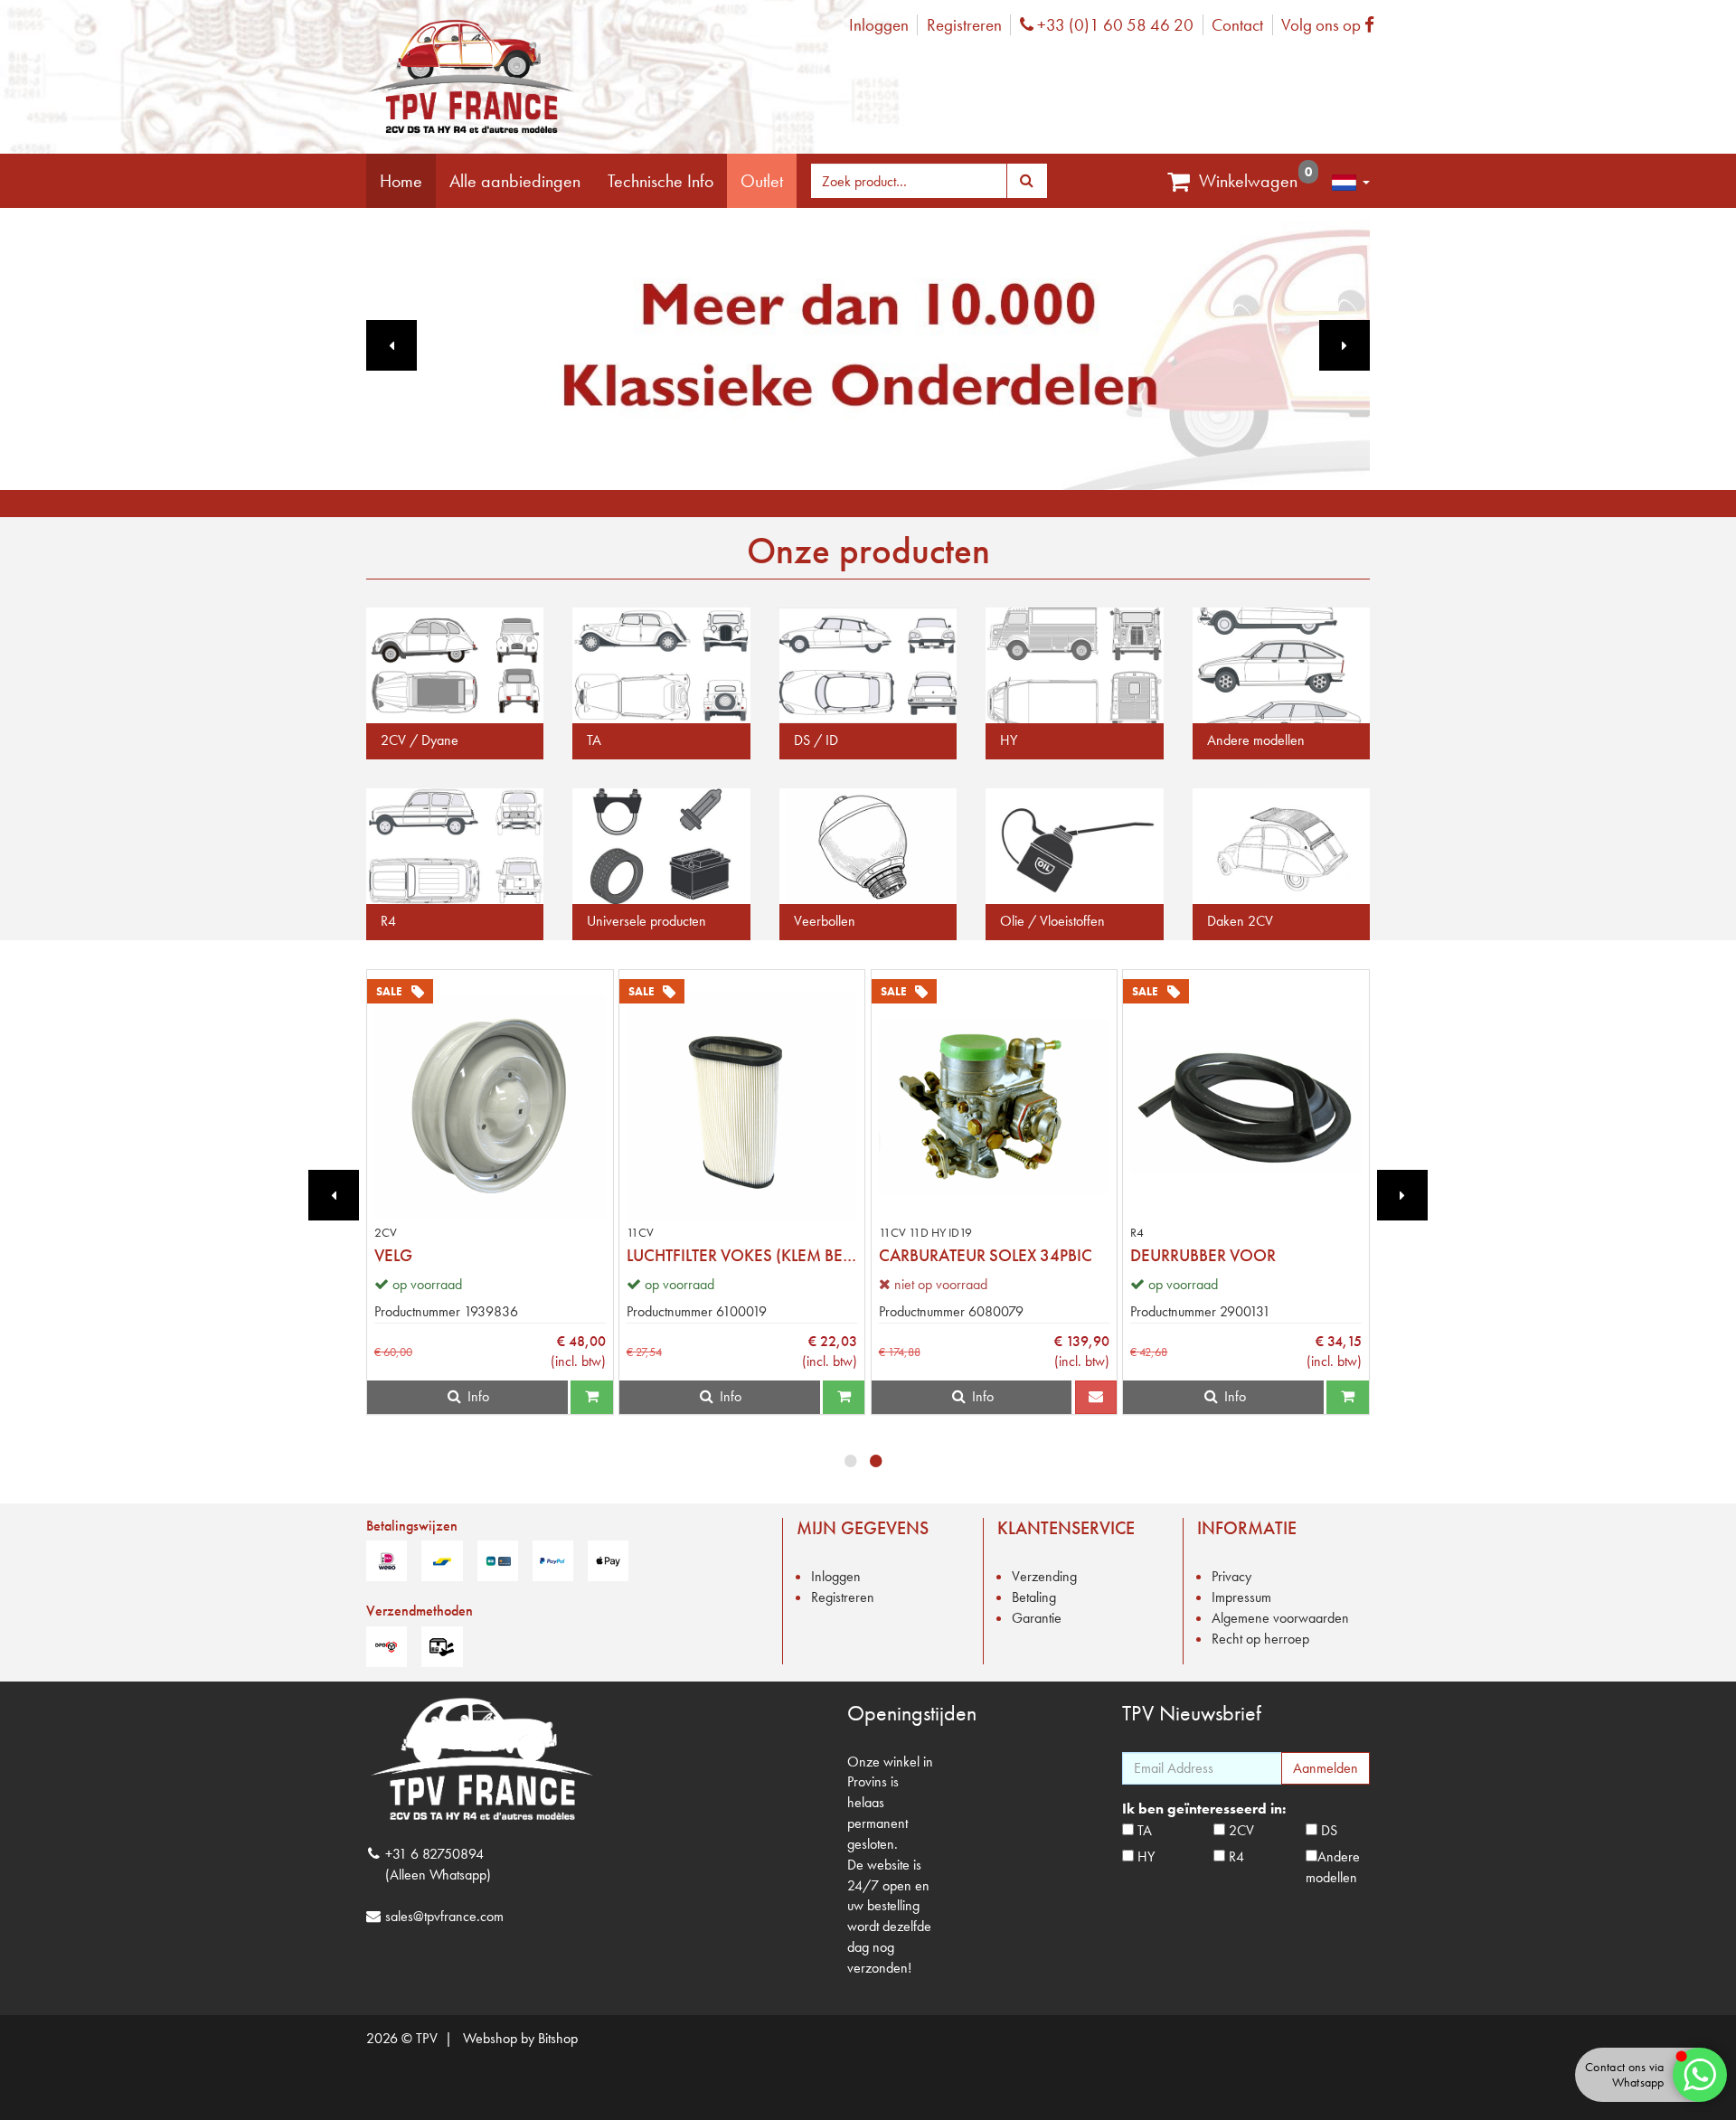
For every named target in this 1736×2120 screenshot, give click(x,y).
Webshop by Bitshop (520, 2038)
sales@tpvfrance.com (444, 1916)
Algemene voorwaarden (1280, 1618)
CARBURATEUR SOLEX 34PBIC (986, 1255)
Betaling (1034, 1597)
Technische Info (660, 181)
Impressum (1241, 1597)
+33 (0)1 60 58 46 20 (1113, 25)
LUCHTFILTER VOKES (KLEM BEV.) (735, 1256)
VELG (393, 1255)
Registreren (964, 25)
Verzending (1044, 1576)
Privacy (1231, 1576)
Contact (1237, 25)
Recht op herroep (1260, 1639)
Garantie (1037, 1618)
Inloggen (879, 25)
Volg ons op (1332, 25)
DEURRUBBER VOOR (1203, 1255)
